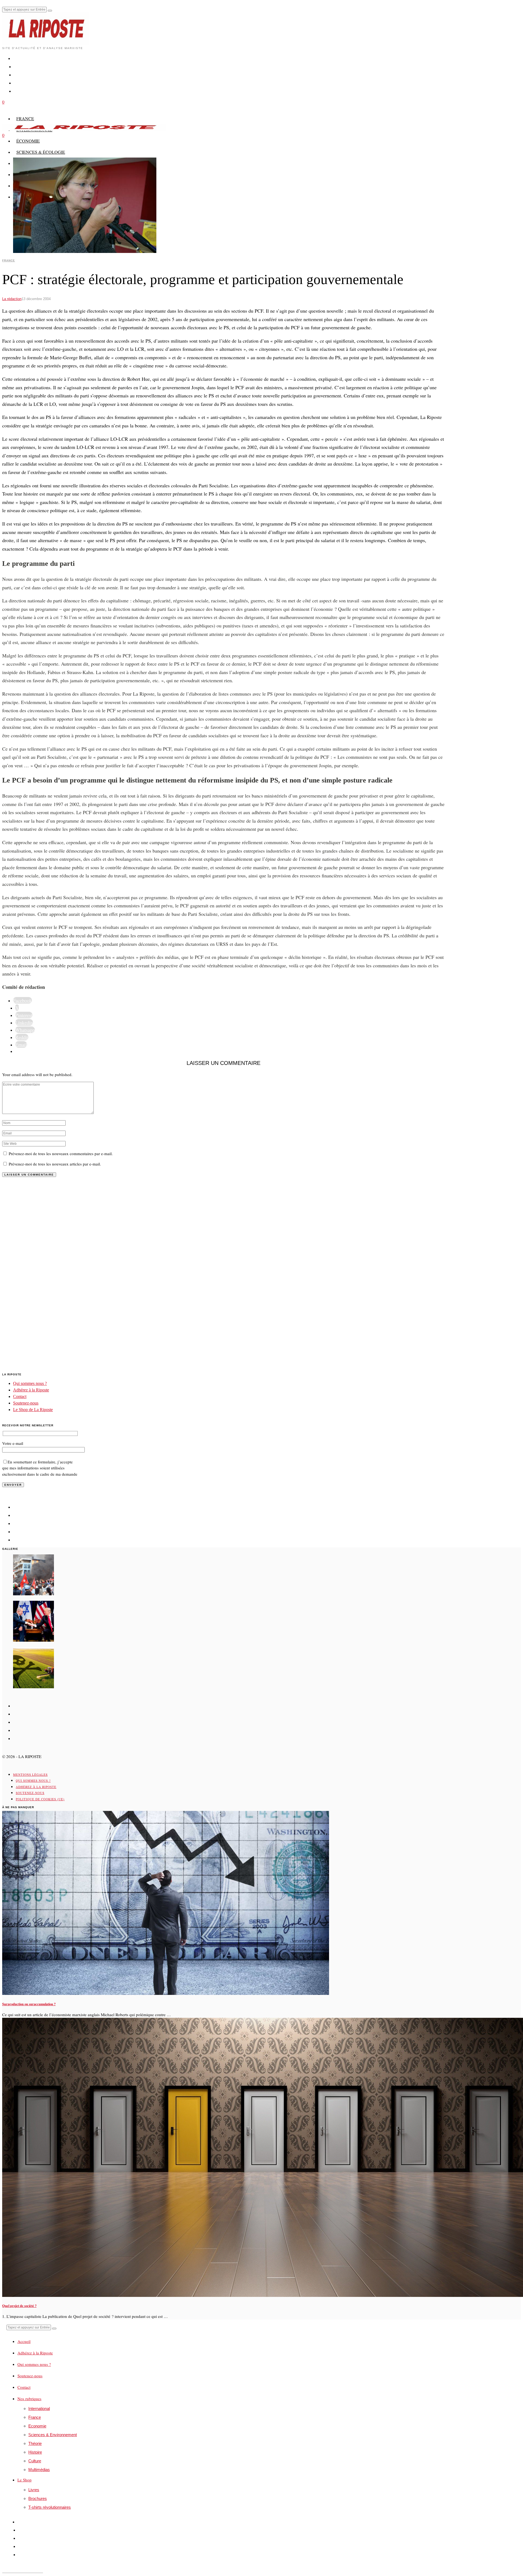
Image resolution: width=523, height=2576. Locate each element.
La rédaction (12, 299)
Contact (20, 1396)
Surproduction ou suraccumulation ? (29, 2004)
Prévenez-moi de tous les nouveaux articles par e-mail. (55, 1164)
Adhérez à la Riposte (31, 1390)
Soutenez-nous (26, 1403)
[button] (50, 11)
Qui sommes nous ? (30, 1383)
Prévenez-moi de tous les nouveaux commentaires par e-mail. (61, 1153)
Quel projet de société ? (19, 2306)
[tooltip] (22, 1000)
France (9, 260)
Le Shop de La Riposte (33, 1410)
